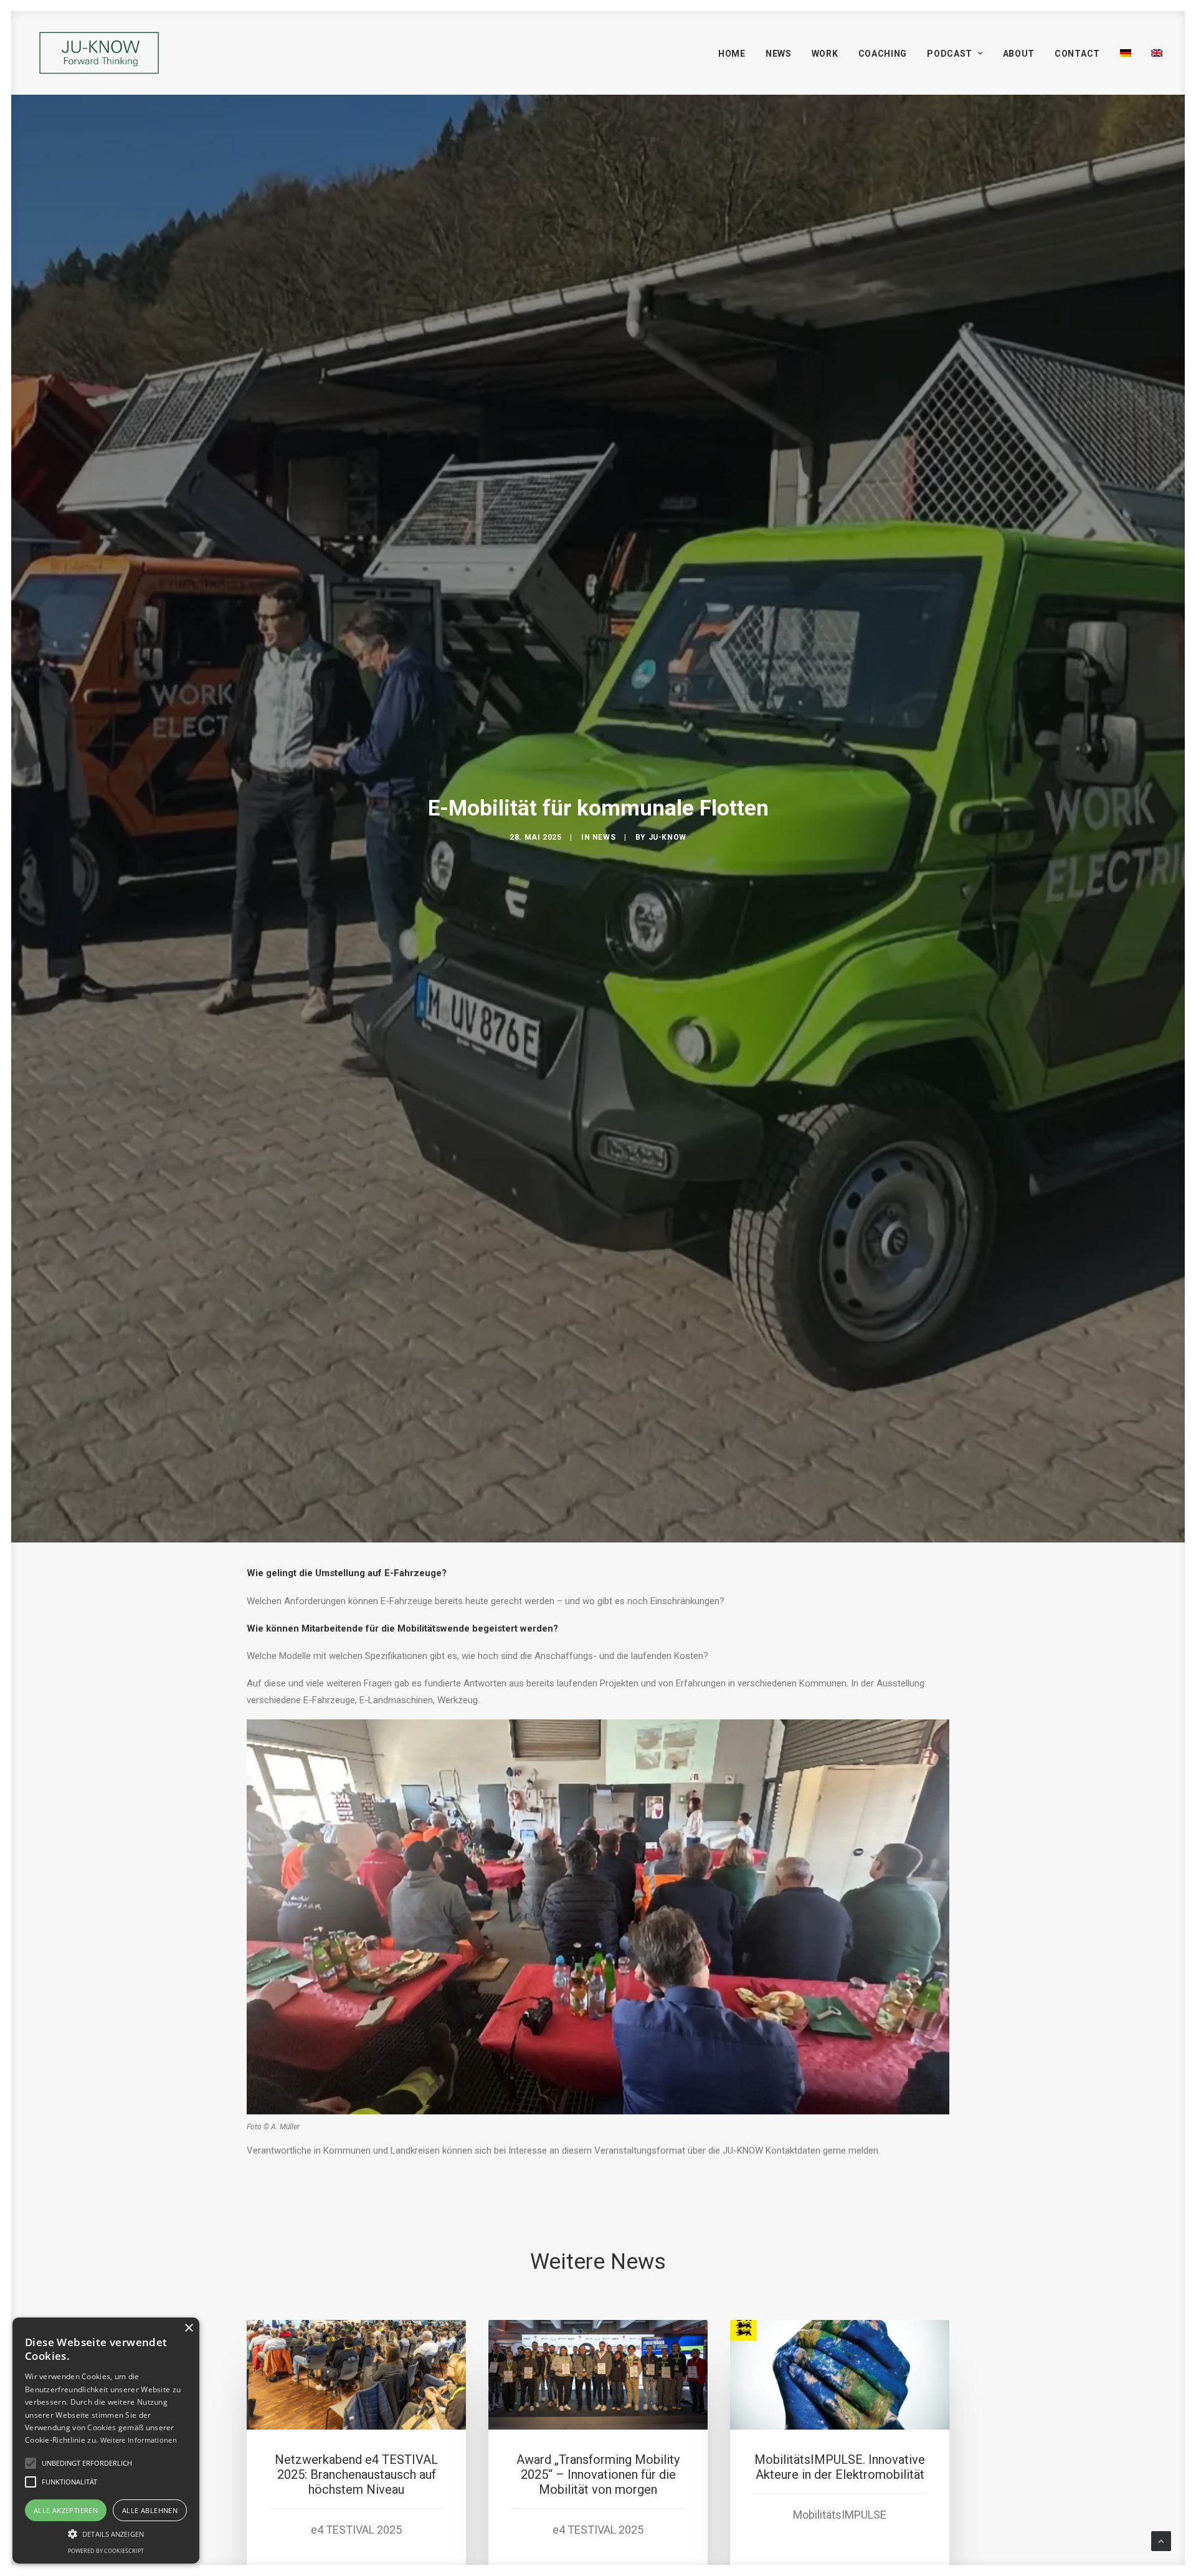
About (1019, 54)
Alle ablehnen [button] (150, 2510)
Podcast (950, 54)
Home (732, 54)
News (779, 54)
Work (825, 54)
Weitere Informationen (139, 2440)
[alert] (106, 2441)
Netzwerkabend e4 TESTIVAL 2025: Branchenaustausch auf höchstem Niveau (356, 2474)
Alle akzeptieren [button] (66, 2510)
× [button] (188, 2328)
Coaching (883, 54)
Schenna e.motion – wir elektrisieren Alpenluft (1081, 2467)
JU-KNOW (667, 837)
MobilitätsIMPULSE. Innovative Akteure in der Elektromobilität (840, 2467)
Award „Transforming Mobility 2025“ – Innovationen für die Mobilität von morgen (598, 2474)
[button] (106, 2533)
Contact (1077, 54)
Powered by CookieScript (106, 2551)
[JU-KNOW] (99, 53)
